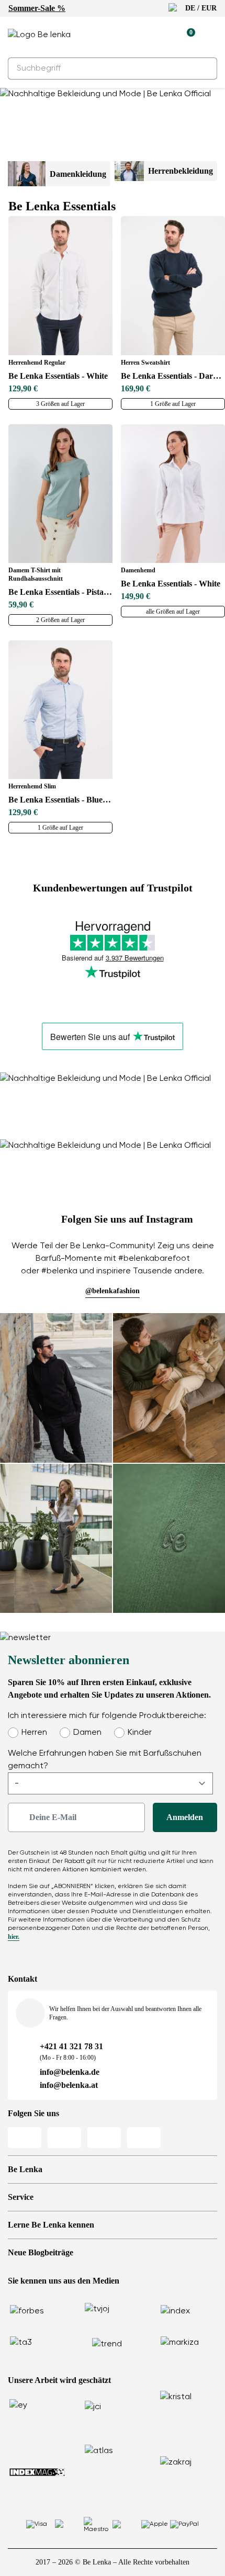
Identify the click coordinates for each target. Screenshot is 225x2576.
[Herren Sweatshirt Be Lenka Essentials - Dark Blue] (173, 285)
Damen (87, 1733)
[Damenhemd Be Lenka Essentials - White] (173, 494)
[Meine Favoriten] (139, 35)
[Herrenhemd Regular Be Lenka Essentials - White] (60, 285)
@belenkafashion (113, 1291)
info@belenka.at (69, 2085)
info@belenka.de (70, 2072)
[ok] (203, 69)
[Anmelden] (163, 35)
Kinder (140, 1733)
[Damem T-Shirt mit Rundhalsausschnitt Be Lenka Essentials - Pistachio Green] (60, 494)
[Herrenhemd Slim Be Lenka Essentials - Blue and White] (60, 710)
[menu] (211, 37)
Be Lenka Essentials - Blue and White (60, 800)
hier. (14, 1937)
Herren (34, 1733)
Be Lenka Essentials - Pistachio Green (60, 592)
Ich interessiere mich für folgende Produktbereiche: (107, 1716)
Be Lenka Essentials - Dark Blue (173, 376)
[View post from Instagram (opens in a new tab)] (56, 1388)
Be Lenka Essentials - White (58, 376)
